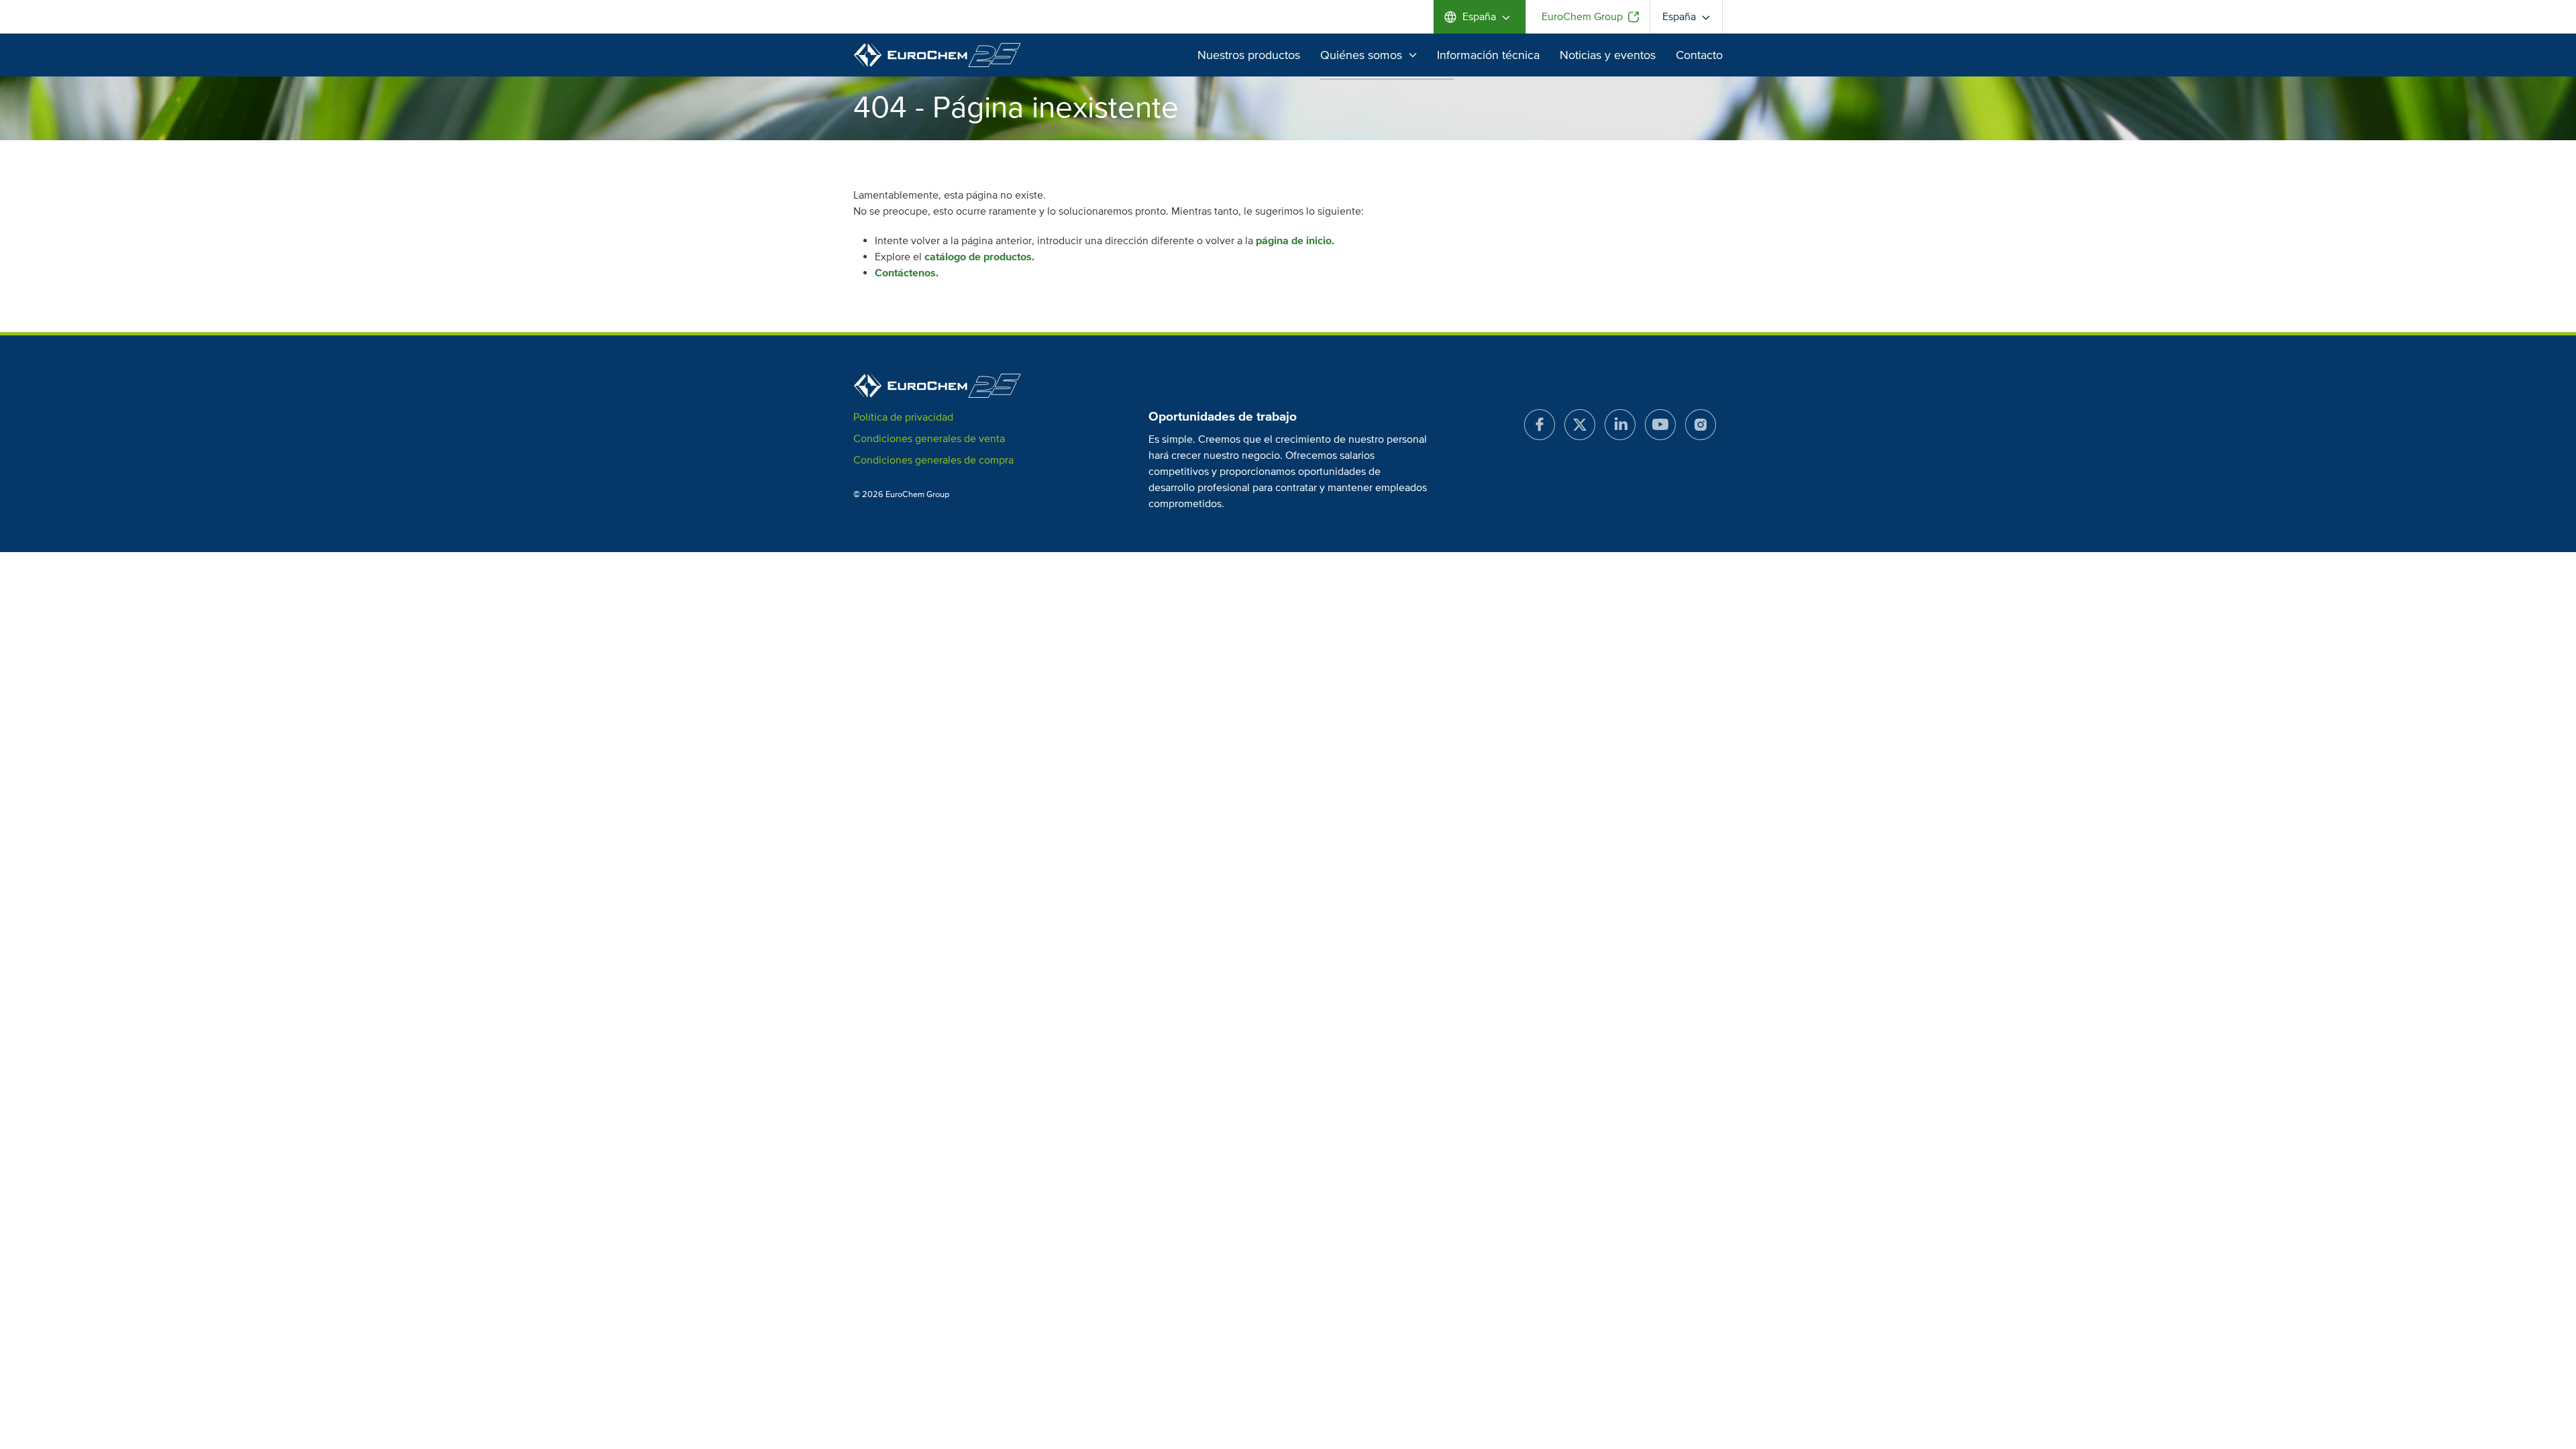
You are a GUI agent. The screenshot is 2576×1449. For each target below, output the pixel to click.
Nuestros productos (1249, 55)
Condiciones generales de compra (933, 460)
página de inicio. (1295, 241)
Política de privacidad (903, 417)
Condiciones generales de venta (929, 439)
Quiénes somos (1361, 55)
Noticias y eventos (1608, 55)
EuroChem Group (1582, 17)
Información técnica (1488, 55)
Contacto (1699, 55)
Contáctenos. (907, 273)
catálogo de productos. (979, 257)
